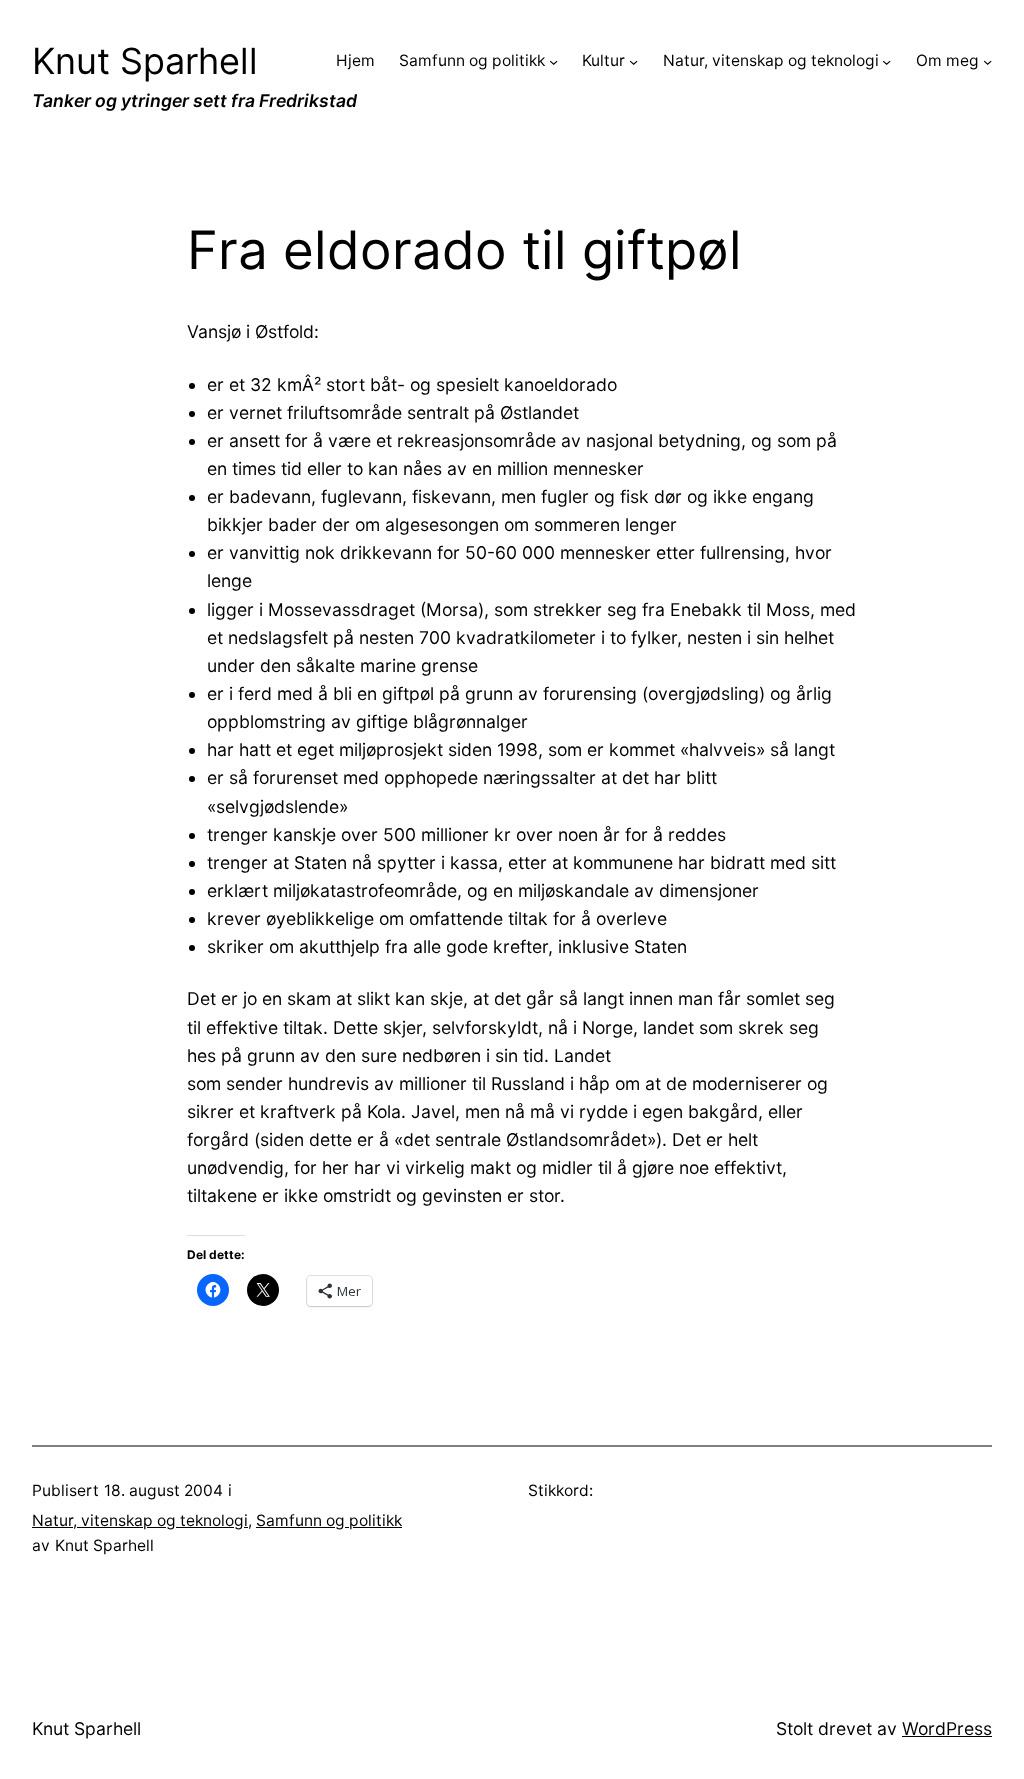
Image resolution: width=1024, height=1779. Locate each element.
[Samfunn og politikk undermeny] (553, 61)
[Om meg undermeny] (987, 61)
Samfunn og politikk (329, 1520)
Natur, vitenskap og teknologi (140, 1520)
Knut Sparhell (145, 61)
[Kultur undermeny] (633, 61)
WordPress (947, 1728)
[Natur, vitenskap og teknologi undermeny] (886, 61)
